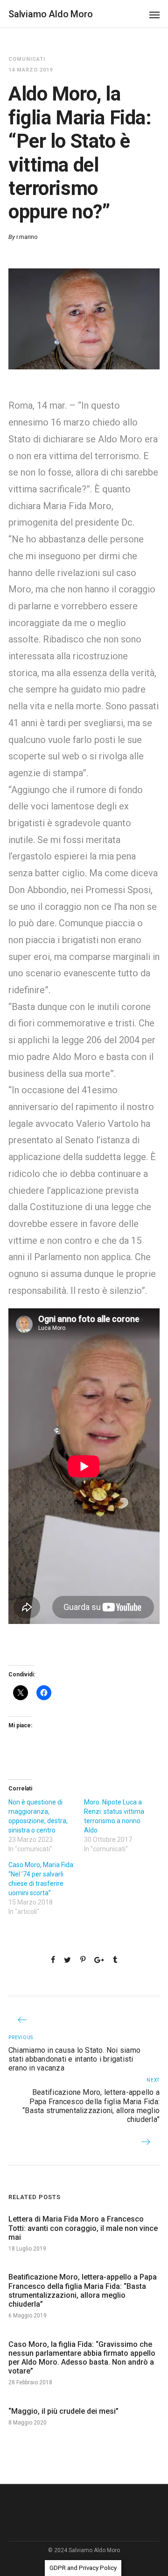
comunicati (27, 59)
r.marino (27, 237)
